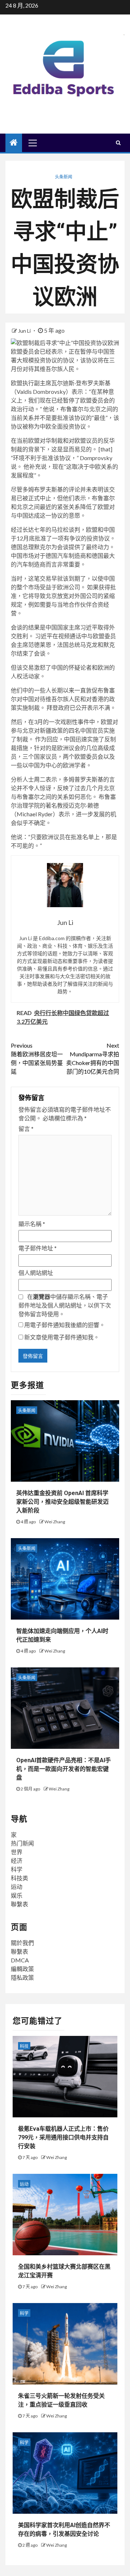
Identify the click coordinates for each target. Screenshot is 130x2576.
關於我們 (22, 1943)
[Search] (118, 143)
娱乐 (17, 1895)
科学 (17, 1869)
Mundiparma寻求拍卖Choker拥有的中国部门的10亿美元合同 (93, 1058)
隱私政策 (22, 1977)
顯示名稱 (32, 1224)
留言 (26, 1129)
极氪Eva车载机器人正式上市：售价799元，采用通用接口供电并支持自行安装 (63, 2137)
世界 (17, 1852)
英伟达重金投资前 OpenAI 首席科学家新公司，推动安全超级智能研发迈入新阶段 (62, 1502)
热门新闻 (22, 1843)
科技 (24, 2046)
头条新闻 (64, 177)
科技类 (19, 1878)
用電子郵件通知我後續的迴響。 (65, 1325)
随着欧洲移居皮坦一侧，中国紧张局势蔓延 (37, 1058)
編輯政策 (22, 1969)
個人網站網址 (36, 1273)
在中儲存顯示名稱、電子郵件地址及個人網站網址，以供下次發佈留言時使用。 (65, 1305)
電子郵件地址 (38, 1248)
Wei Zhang (55, 1522)
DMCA (20, 1960)
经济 (17, 1861)
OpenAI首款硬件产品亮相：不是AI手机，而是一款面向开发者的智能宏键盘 (64, 1769)
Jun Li (25, 331)
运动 (17, 1887)
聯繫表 (19, 1904)
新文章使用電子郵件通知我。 (62, 1337)
